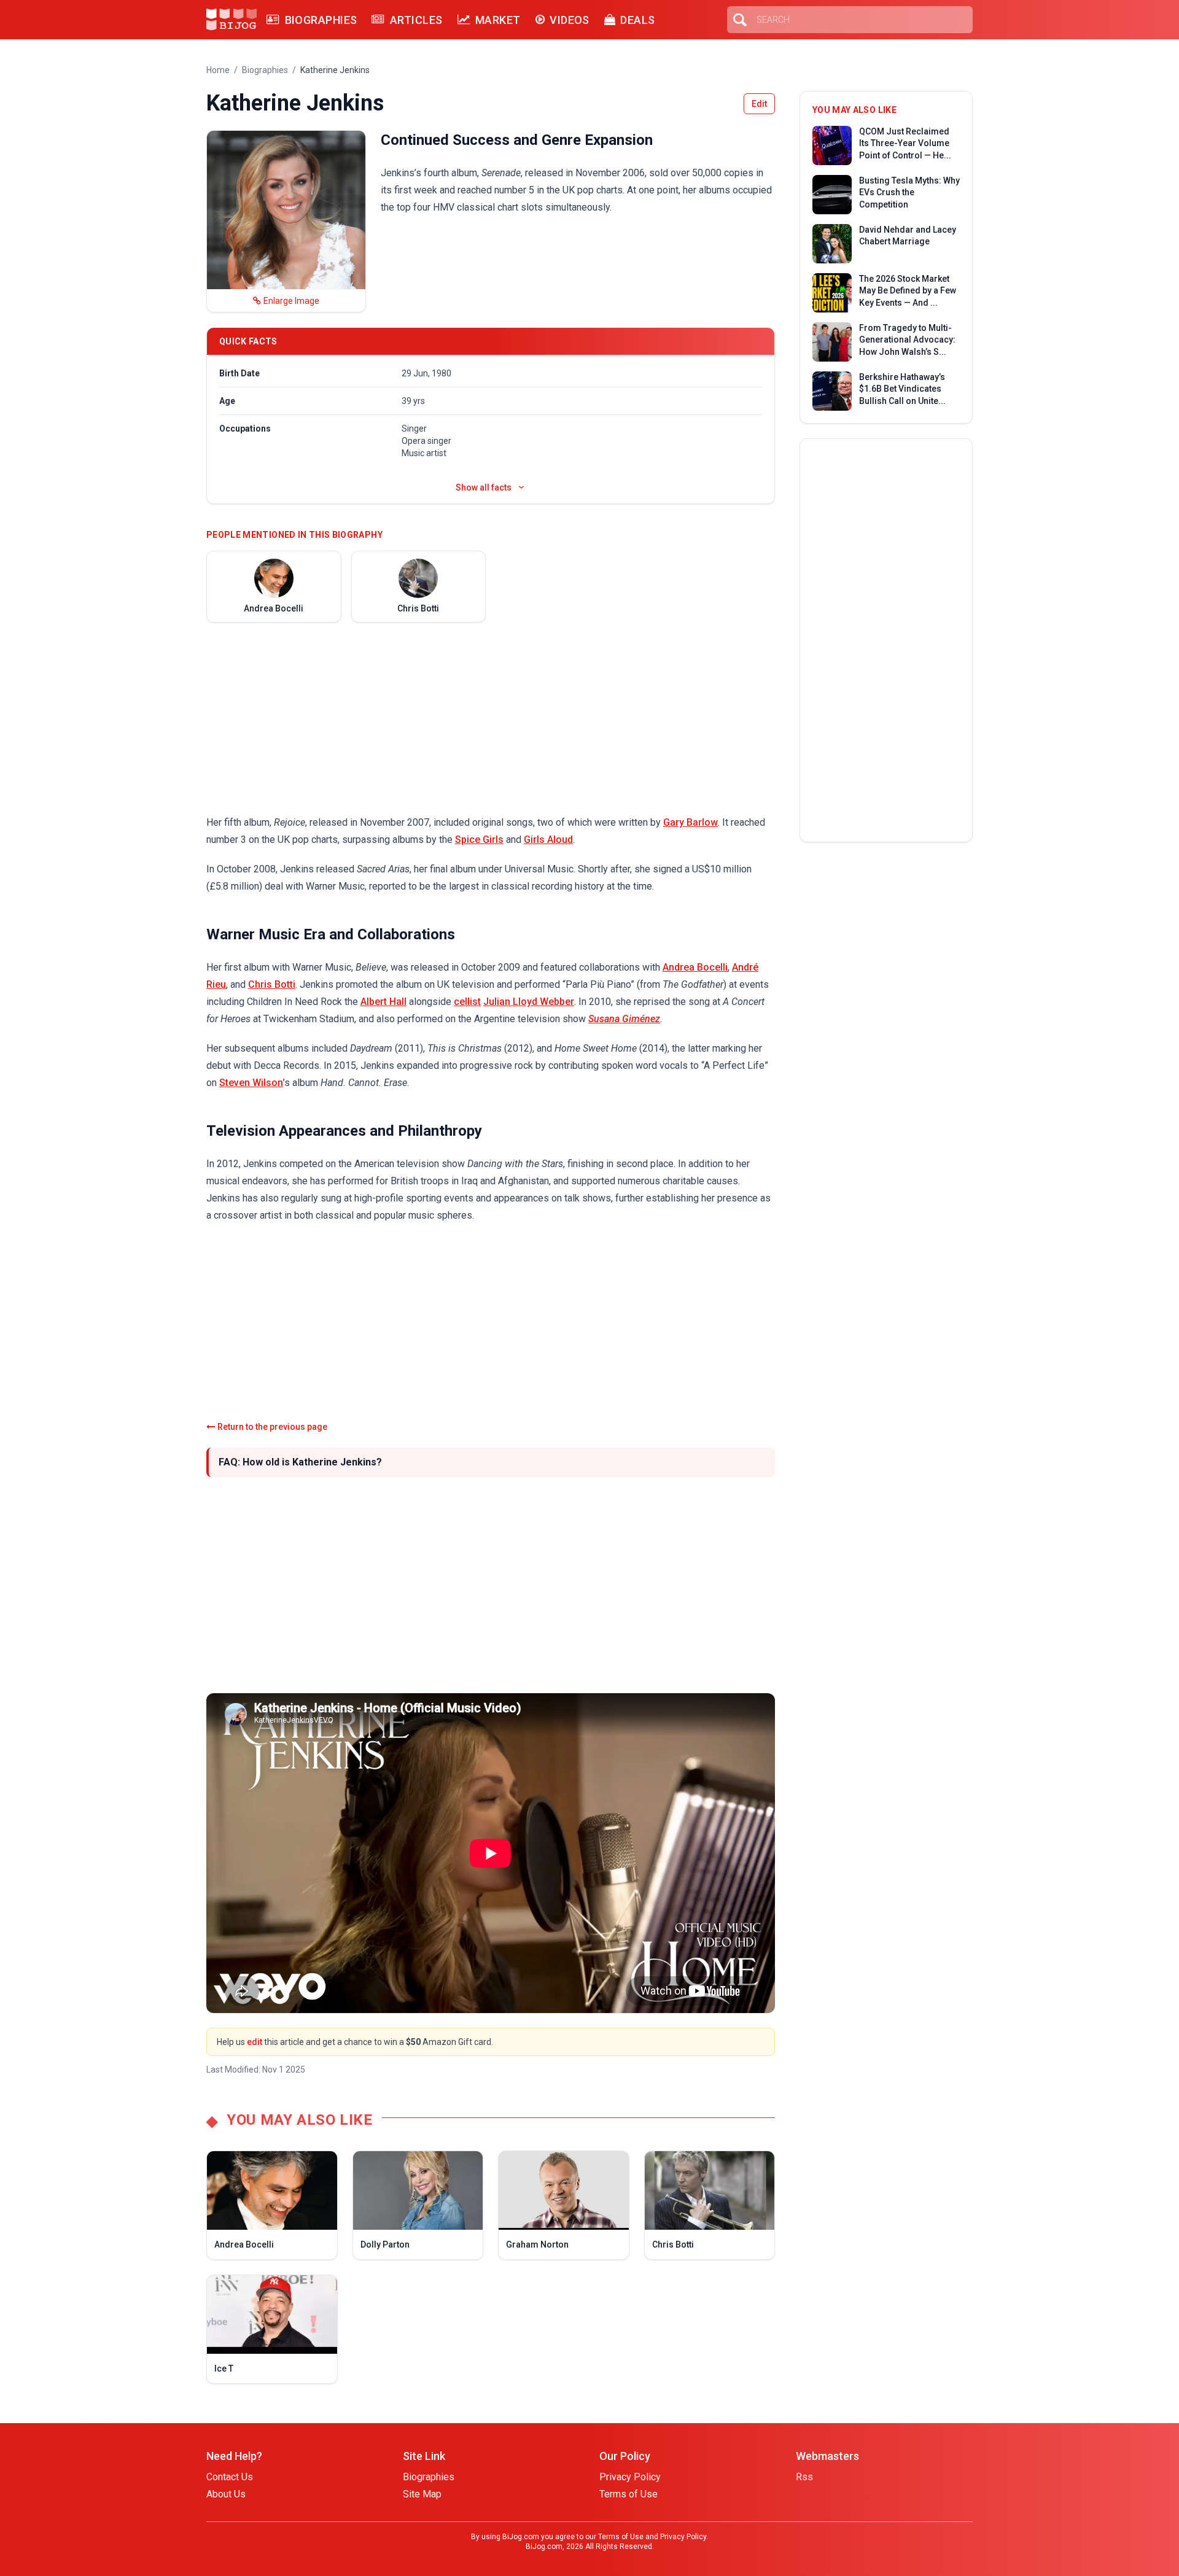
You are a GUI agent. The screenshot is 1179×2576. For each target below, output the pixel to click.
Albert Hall (383, 1002)
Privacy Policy (630, 2477)
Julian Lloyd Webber (529, 1002)
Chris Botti (272, 984)
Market (498, 20)
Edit (759, 104)
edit (255, 2042)
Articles (416, 20)
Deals (637, 20)
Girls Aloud (548, 840)
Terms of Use (628, 2494)
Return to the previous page (272, 1427)
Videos (570, 20)
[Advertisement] (491, 718)
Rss (804, 2477)
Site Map (422, 2494)
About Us (226, 2494)
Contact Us (230, 2477)
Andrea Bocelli (695, 967)
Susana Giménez (624, 1019)
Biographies (321, 20)
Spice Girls (479, 840)
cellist (467, 1002)
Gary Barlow (691, 822)
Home (218, 70)
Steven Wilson (251, 1083)
